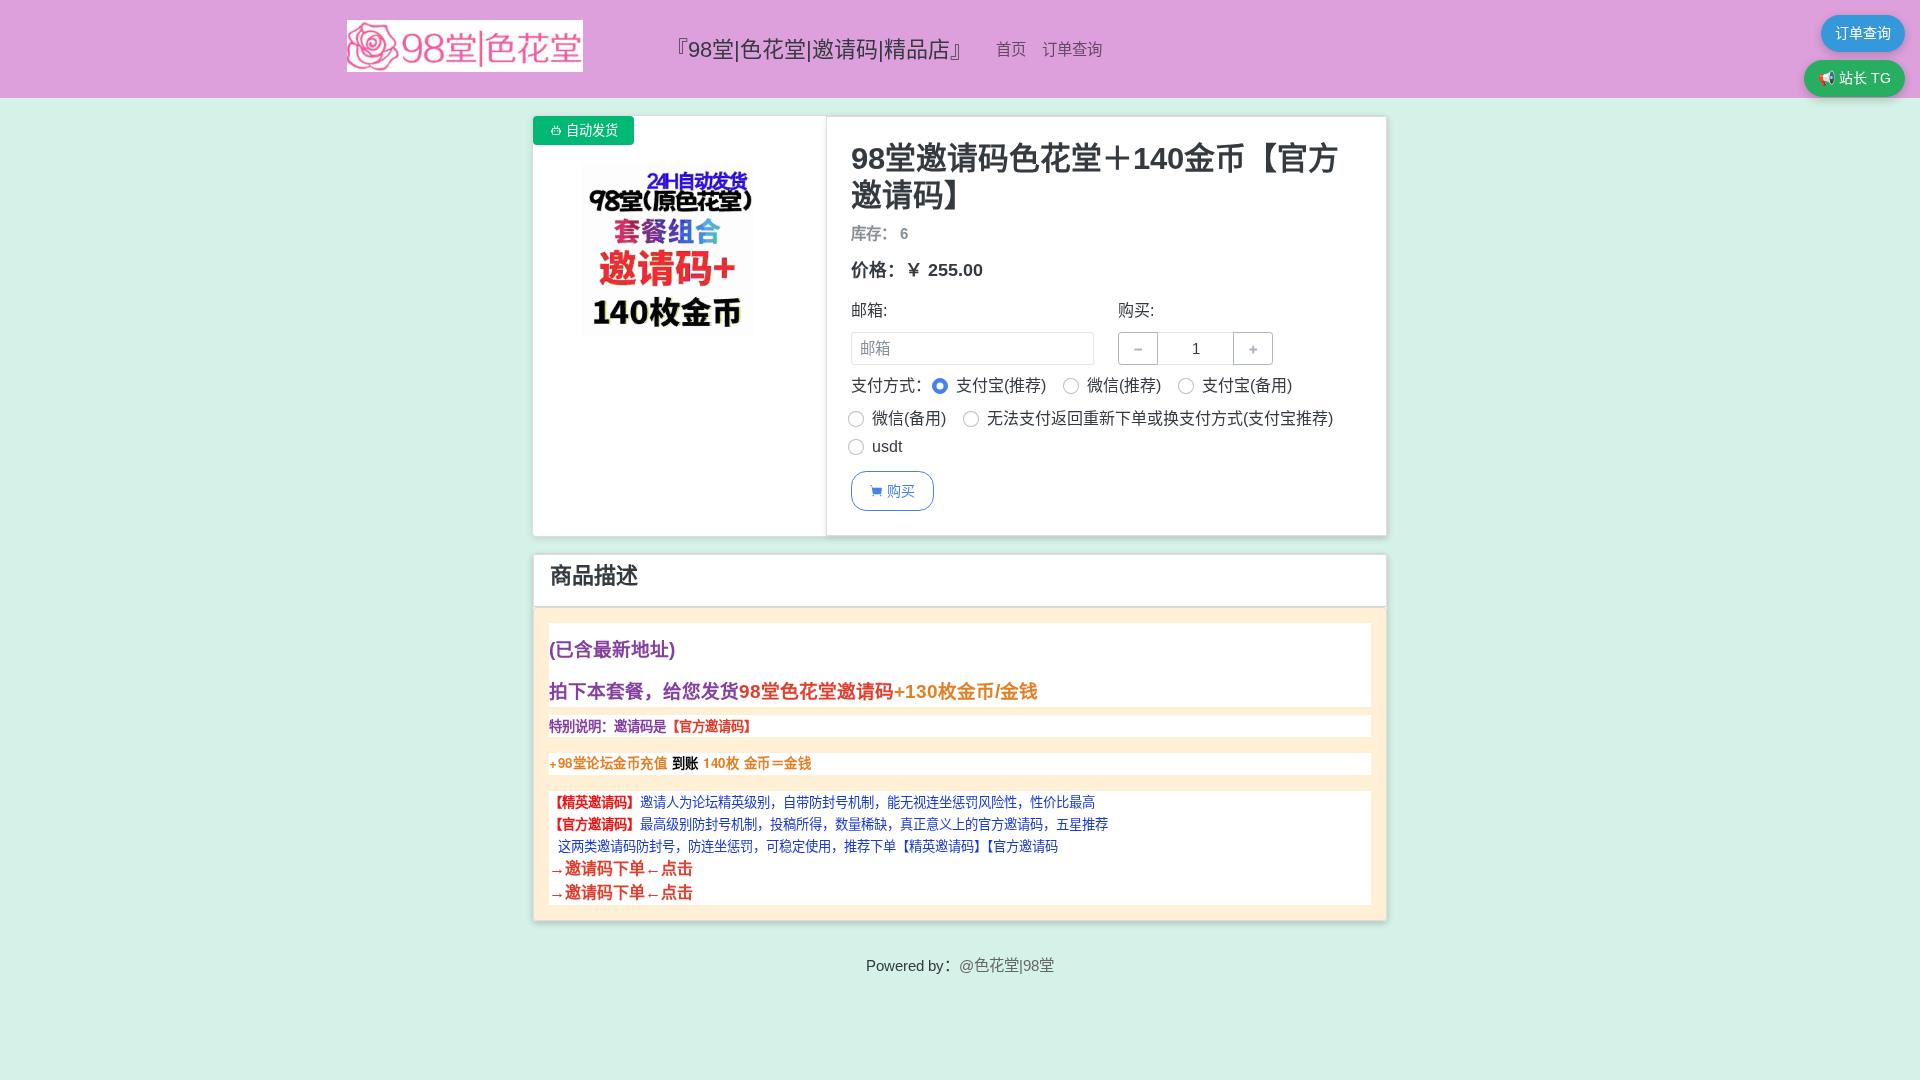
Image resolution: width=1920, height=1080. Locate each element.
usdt (887, 446)
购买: (1136, 310)
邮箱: (869, 310)
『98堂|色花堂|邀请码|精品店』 (819, 49)
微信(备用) (909, 418)
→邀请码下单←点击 (621, 868)
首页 (1011, 49)
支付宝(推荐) (1001, 385)
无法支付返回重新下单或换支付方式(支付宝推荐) (1160, 418)
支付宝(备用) (1247, 385)
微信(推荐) (1124, 385)
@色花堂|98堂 (1006, 965)
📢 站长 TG (1854, 78)
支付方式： (891, 385)
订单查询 (1072, 49)
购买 (892, 490)
